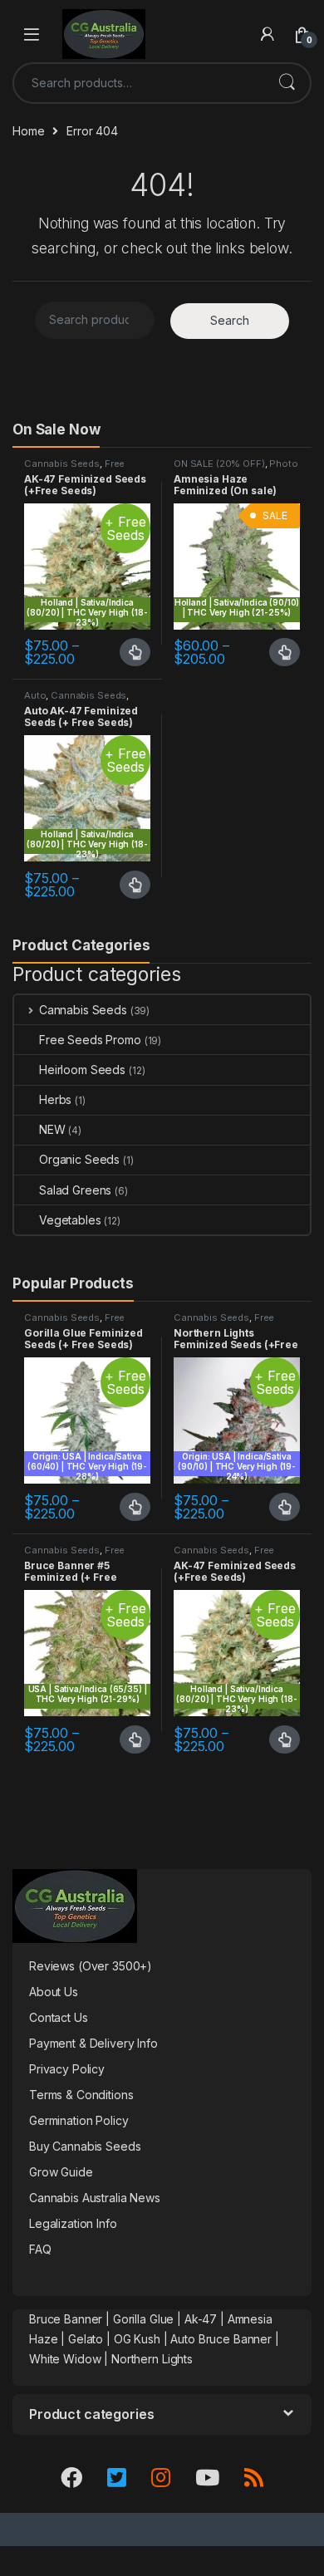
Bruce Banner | (71, 2319)
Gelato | (89, 2339)
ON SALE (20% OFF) (219, 464)
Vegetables (70, 1220)
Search (287, 83)
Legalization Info (73, 2223)
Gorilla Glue (143, 2319)
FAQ (40, 2249)
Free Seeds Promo (74, 469)
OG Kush (137, 2339)
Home (28, 131)
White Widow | (70, 2359)
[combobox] (139, 83)
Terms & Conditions (81, 2095)
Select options (130, 652)
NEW (52, 1129)
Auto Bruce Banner (221, 2339)
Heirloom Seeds (82, 1070)
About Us (54, 1992)
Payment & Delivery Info (93, 2043)
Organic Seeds (79, 1159)
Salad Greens (75, 1190)
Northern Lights (152, 2359)
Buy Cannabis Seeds (85, 2146)
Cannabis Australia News (95, 2198)
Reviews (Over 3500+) (91, 1966)
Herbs (55, 1099)
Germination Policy (79, 2120)
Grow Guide (61, 2172)
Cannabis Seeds (62, 464)
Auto (35, 695)
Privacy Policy (67, 2069)
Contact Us (59, 2017)
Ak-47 (201, 2319)
